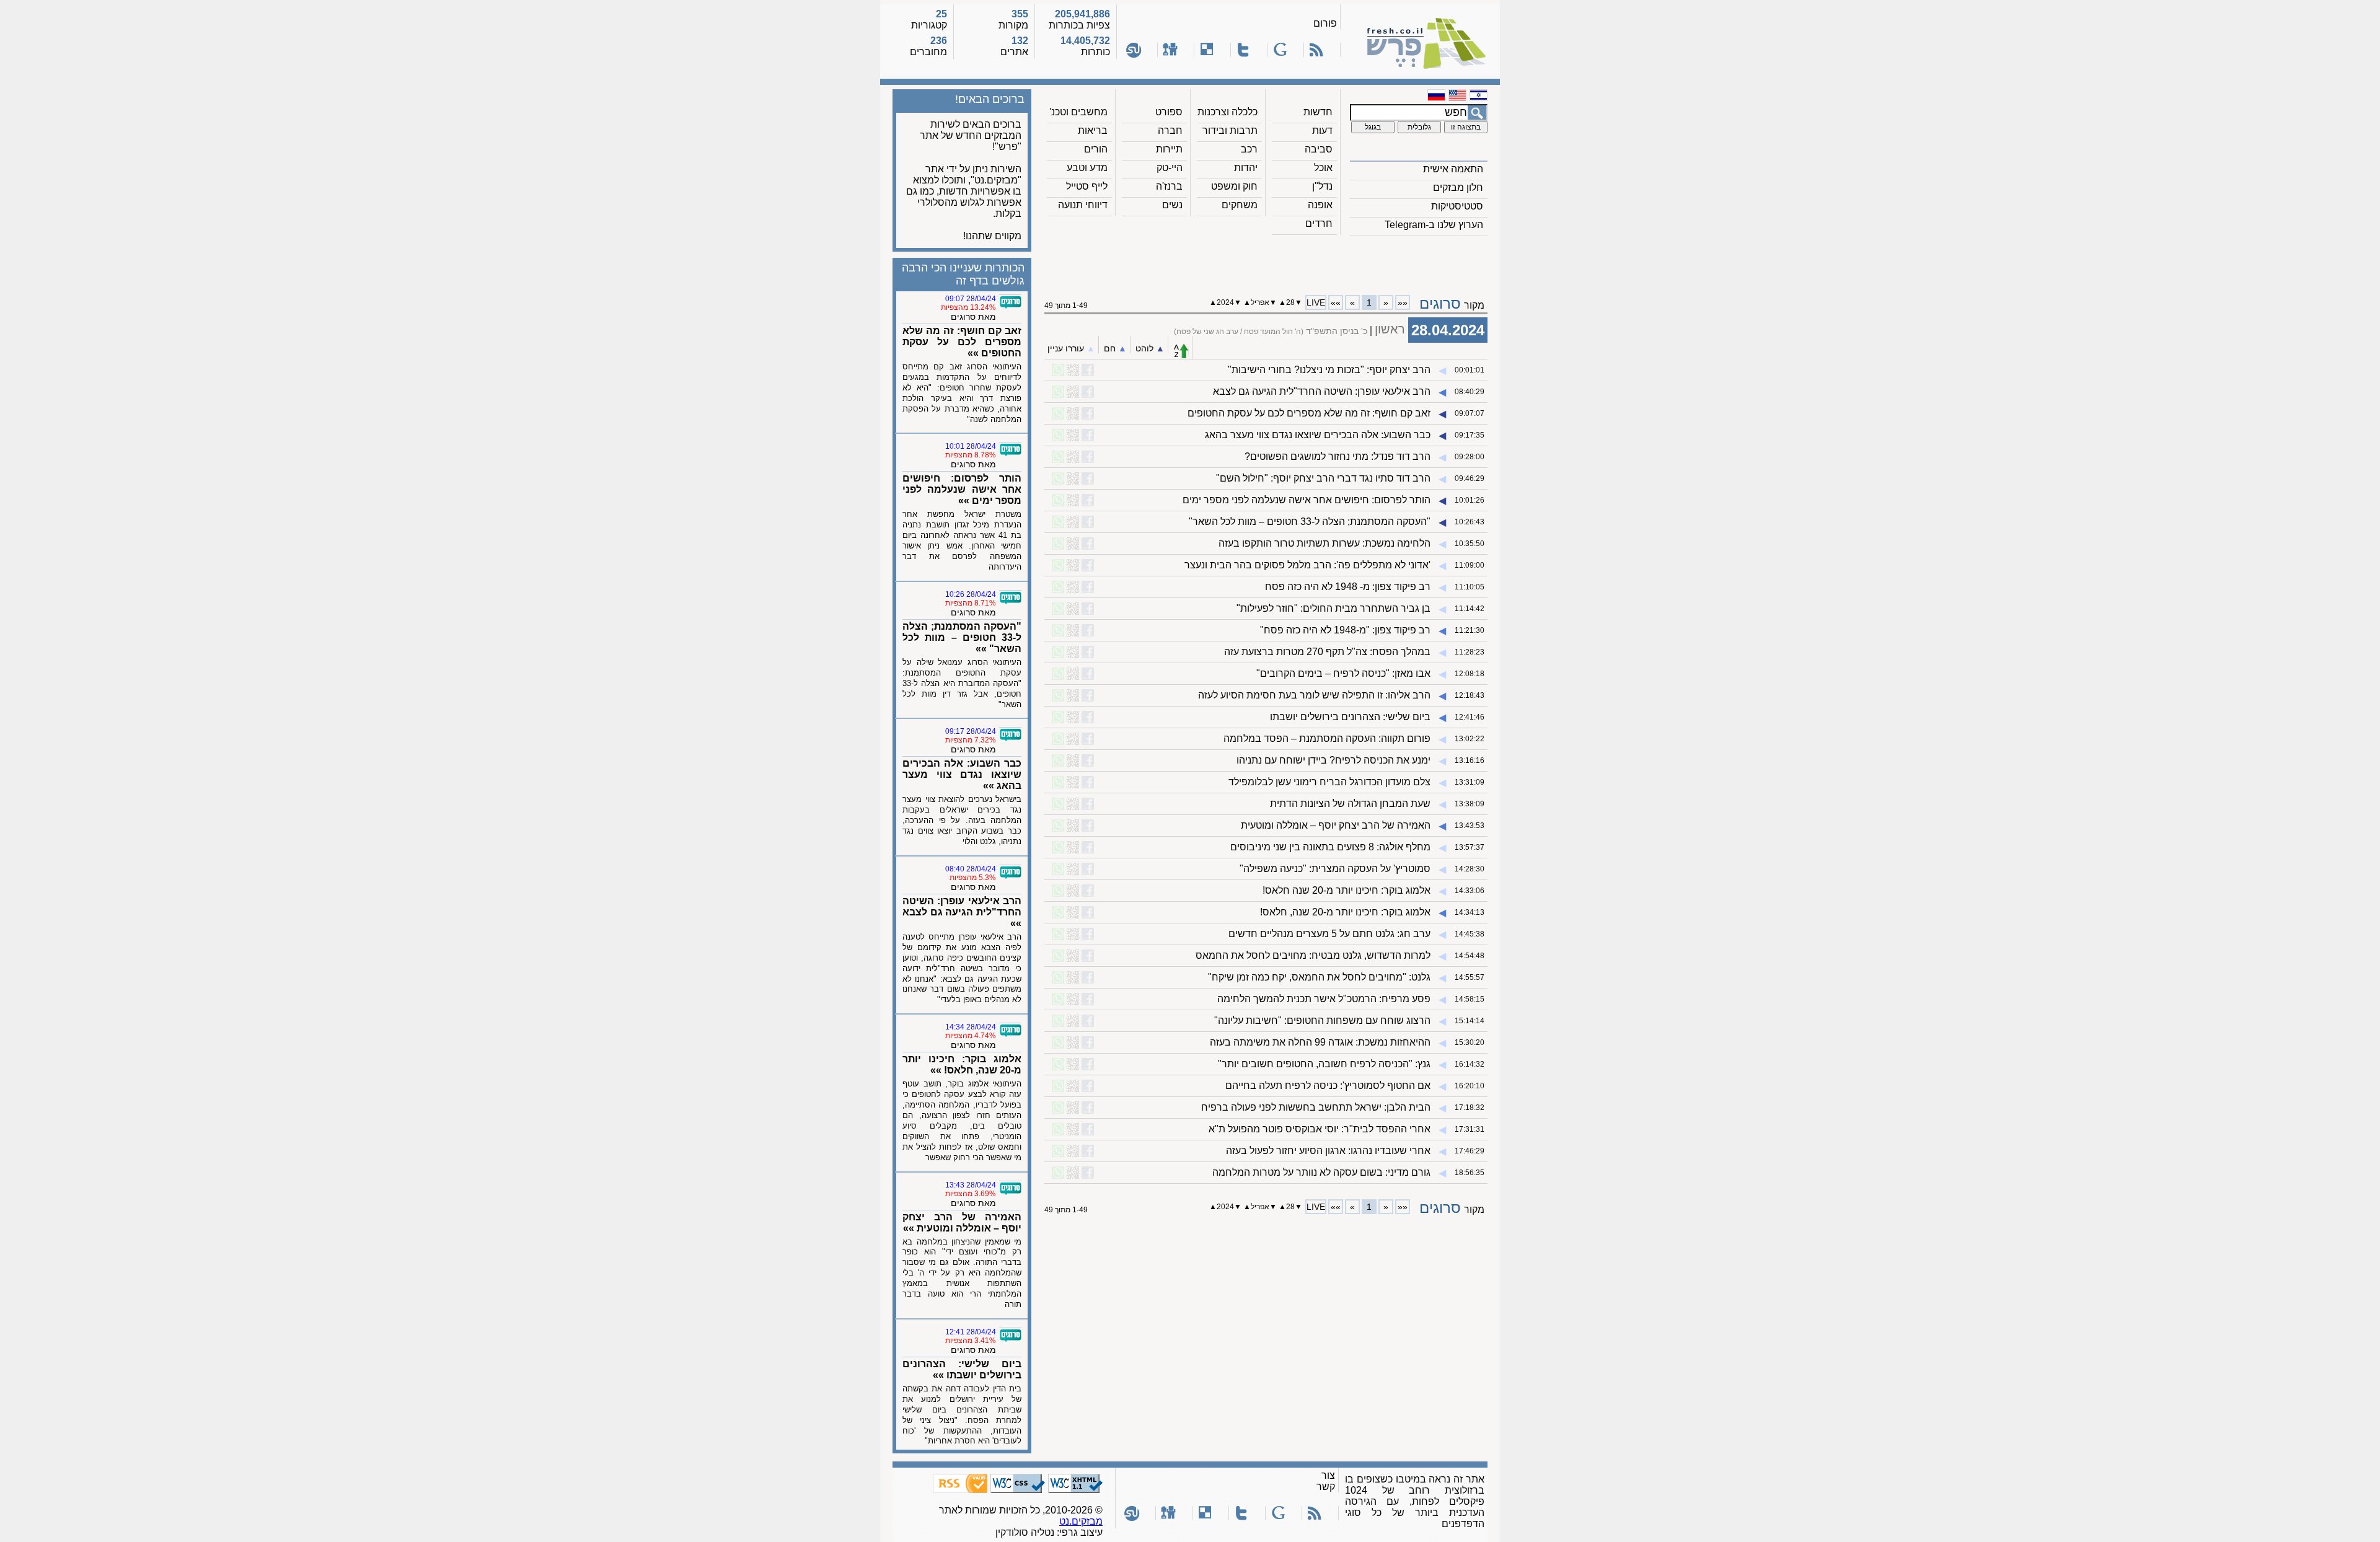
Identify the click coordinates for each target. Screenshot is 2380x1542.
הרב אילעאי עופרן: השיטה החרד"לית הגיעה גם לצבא (1322, 391)
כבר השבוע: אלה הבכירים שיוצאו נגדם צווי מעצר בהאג (1318, 435)
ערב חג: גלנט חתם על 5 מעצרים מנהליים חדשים (1329, 934)
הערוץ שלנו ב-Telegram (1434, 225)
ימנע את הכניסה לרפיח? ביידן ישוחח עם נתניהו (1333, 760)
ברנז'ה (1169, 186)
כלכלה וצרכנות (1227, 112)
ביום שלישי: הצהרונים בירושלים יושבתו (1350, 717)
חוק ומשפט (1234, 186)
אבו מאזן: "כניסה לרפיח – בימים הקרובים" (1343, 673)
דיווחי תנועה (1083, 205)
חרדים (1319, 223)
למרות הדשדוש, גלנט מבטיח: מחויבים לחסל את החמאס (1313, 955)
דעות (1322, 130)
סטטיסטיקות (1457, 206)
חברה (1170, 130)
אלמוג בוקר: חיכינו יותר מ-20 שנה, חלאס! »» (962, 1064)
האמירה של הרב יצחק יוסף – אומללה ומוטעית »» (962, 1223)
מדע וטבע (1087, 168)
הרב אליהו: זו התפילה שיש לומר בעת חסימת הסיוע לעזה (1314, 695)
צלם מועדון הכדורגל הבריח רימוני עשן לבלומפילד (1329, 782)
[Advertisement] (1266, 261)
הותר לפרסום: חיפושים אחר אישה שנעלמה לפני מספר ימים (1307, 500)
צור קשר (1326, 1481)
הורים (1096, 149)
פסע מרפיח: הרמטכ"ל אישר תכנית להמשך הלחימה (1324, 999)
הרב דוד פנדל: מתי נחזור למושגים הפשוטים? (1338, 456)
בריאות (1093, 130)
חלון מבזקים (1458, 187)
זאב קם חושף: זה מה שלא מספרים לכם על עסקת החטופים (1309, 413)
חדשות (1318, 112)
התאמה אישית (1453, 169)
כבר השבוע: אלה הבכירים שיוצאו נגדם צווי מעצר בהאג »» (962, 774)
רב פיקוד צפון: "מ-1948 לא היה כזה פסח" (1345, 630)
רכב (1249, 149)
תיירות (1169, 149)
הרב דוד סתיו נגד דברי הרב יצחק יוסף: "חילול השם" (1323, 478)
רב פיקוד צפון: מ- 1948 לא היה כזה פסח (1348, 587)
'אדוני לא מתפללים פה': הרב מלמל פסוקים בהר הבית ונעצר (1307, 565)
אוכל (1323, 168)
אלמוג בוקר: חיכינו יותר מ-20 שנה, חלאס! (1345, 912)
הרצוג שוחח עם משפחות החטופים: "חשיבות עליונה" (1322, 1020)
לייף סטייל (1087, 186)
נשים (1172, 205)
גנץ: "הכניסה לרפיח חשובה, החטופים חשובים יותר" (1324, 1064)
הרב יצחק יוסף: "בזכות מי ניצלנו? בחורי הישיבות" (1329, 370)
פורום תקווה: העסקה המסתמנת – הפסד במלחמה (1327, 738)
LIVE (1316, 302)
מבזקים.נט (1081, 1521)
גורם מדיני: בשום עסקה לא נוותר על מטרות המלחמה (1321, 1172)
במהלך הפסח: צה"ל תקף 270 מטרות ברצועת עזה (1327, 652)
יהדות (1246, 168)
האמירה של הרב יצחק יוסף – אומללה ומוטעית (1336, 825)
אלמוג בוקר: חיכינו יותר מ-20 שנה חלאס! (1346, 890)
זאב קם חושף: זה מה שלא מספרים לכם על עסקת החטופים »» (962, 342)
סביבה (1319, 149)
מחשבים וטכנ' (1078, 112)
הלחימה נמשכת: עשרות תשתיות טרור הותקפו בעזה (1324, 543)
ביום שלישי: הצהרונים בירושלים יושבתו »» (962, 1369)
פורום (1325, 23)
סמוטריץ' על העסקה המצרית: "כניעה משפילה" (1335, 869)
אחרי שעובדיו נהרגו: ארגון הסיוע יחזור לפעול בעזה (1328, 1151)
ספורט (1169, 112)
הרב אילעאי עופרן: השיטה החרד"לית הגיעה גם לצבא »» (962, 912)
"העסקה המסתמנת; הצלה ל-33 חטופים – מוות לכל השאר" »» (962, 637)
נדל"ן (1322, 186)
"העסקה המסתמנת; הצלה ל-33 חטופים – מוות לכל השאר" (1310, 522)
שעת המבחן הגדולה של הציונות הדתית (1350, 804)
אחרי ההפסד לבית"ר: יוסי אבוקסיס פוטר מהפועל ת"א (1320, 1129)
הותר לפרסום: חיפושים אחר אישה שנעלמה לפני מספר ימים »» (962, 489)
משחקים (1240, 205)
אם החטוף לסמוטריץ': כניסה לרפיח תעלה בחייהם (1328, 1086)
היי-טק (1170, 168)
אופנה (1320, 205)
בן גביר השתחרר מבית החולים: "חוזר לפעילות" (1333, 608)
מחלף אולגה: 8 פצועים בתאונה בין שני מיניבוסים (1330, 847)
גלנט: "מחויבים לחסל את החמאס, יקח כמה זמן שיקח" (1319, 977)
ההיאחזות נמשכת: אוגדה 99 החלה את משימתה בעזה (1320, 1042)
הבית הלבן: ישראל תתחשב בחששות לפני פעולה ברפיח (1316, 1107)
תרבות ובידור (1230, 130)
